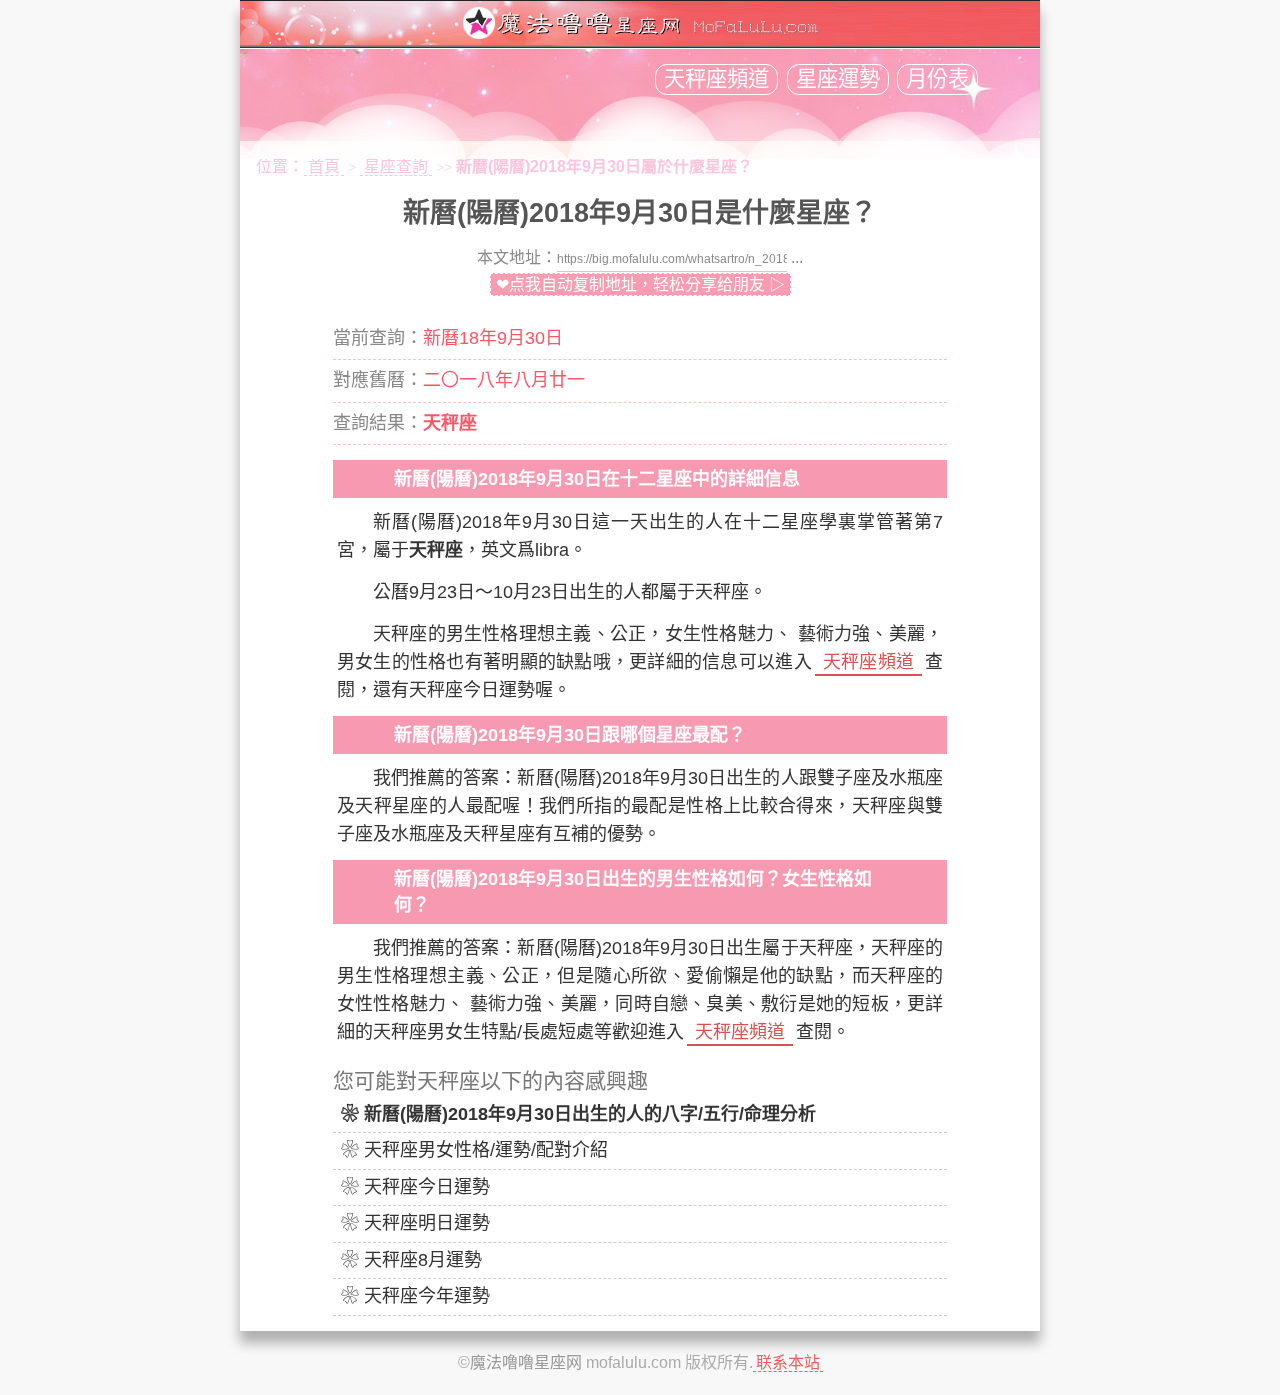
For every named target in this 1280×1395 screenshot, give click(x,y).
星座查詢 (396, 166)
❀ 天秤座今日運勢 (415, 1187)
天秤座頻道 (716, 79)
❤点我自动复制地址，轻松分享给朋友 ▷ (640, 284)
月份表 (937, 79)
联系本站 (788, 1362)
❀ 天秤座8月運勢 (411, 1260)
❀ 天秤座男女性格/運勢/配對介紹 (474, 1150)
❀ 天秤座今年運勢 (415, 1296)
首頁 (324, 166)
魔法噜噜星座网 (526, 1362)
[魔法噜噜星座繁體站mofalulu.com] (640, 33)
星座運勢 (838, 79)
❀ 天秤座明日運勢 (415, 1223)
